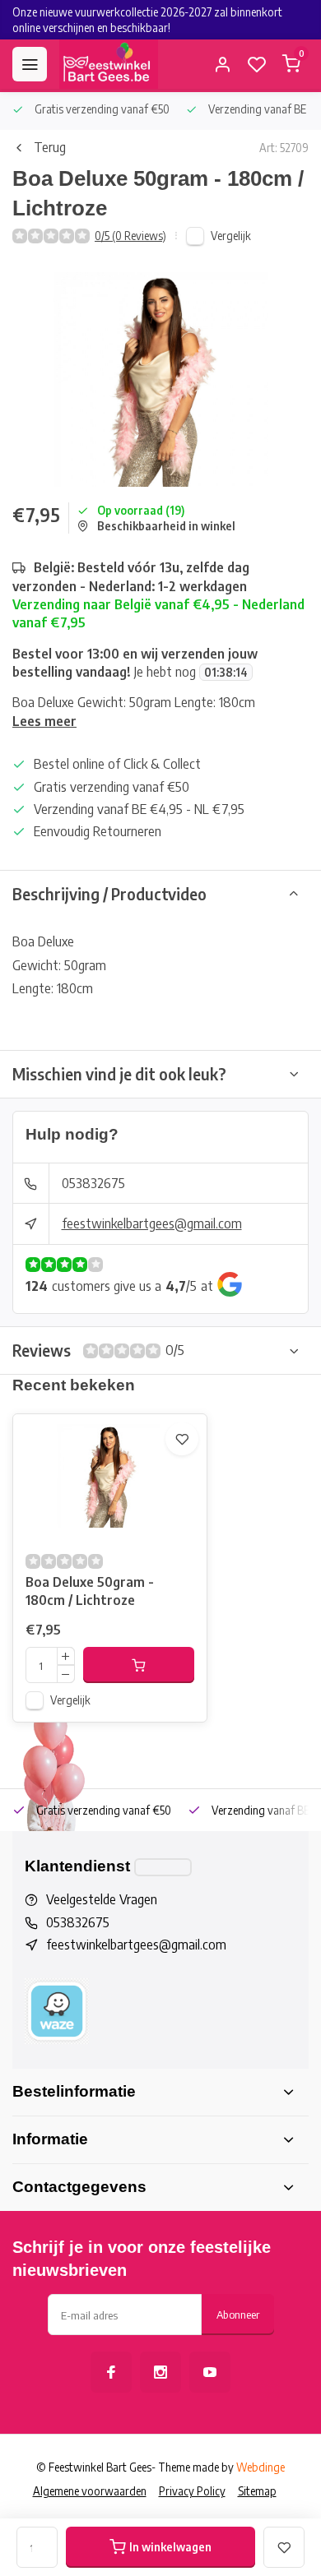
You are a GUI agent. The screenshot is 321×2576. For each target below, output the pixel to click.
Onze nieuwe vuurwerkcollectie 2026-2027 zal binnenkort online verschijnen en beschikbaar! (147, 20)
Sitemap (257, 2491)
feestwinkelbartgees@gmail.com (152, 1223)
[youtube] (210, 2372)
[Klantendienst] (163, 1867)
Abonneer (238, 2314)
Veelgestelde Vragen (102, 1899)
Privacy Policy (192, 2491)
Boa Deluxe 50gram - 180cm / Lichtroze (90, 1591)
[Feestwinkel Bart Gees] (109, 64)
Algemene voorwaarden (90, 2491)
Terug (50, 147)
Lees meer (44, 721)
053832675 (93, 1183)
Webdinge (261, 2467)
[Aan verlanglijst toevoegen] (182, 1439)
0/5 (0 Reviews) (130, 236)
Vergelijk (231, 236)
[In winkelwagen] (139, 1665)
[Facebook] (111, 2372)
